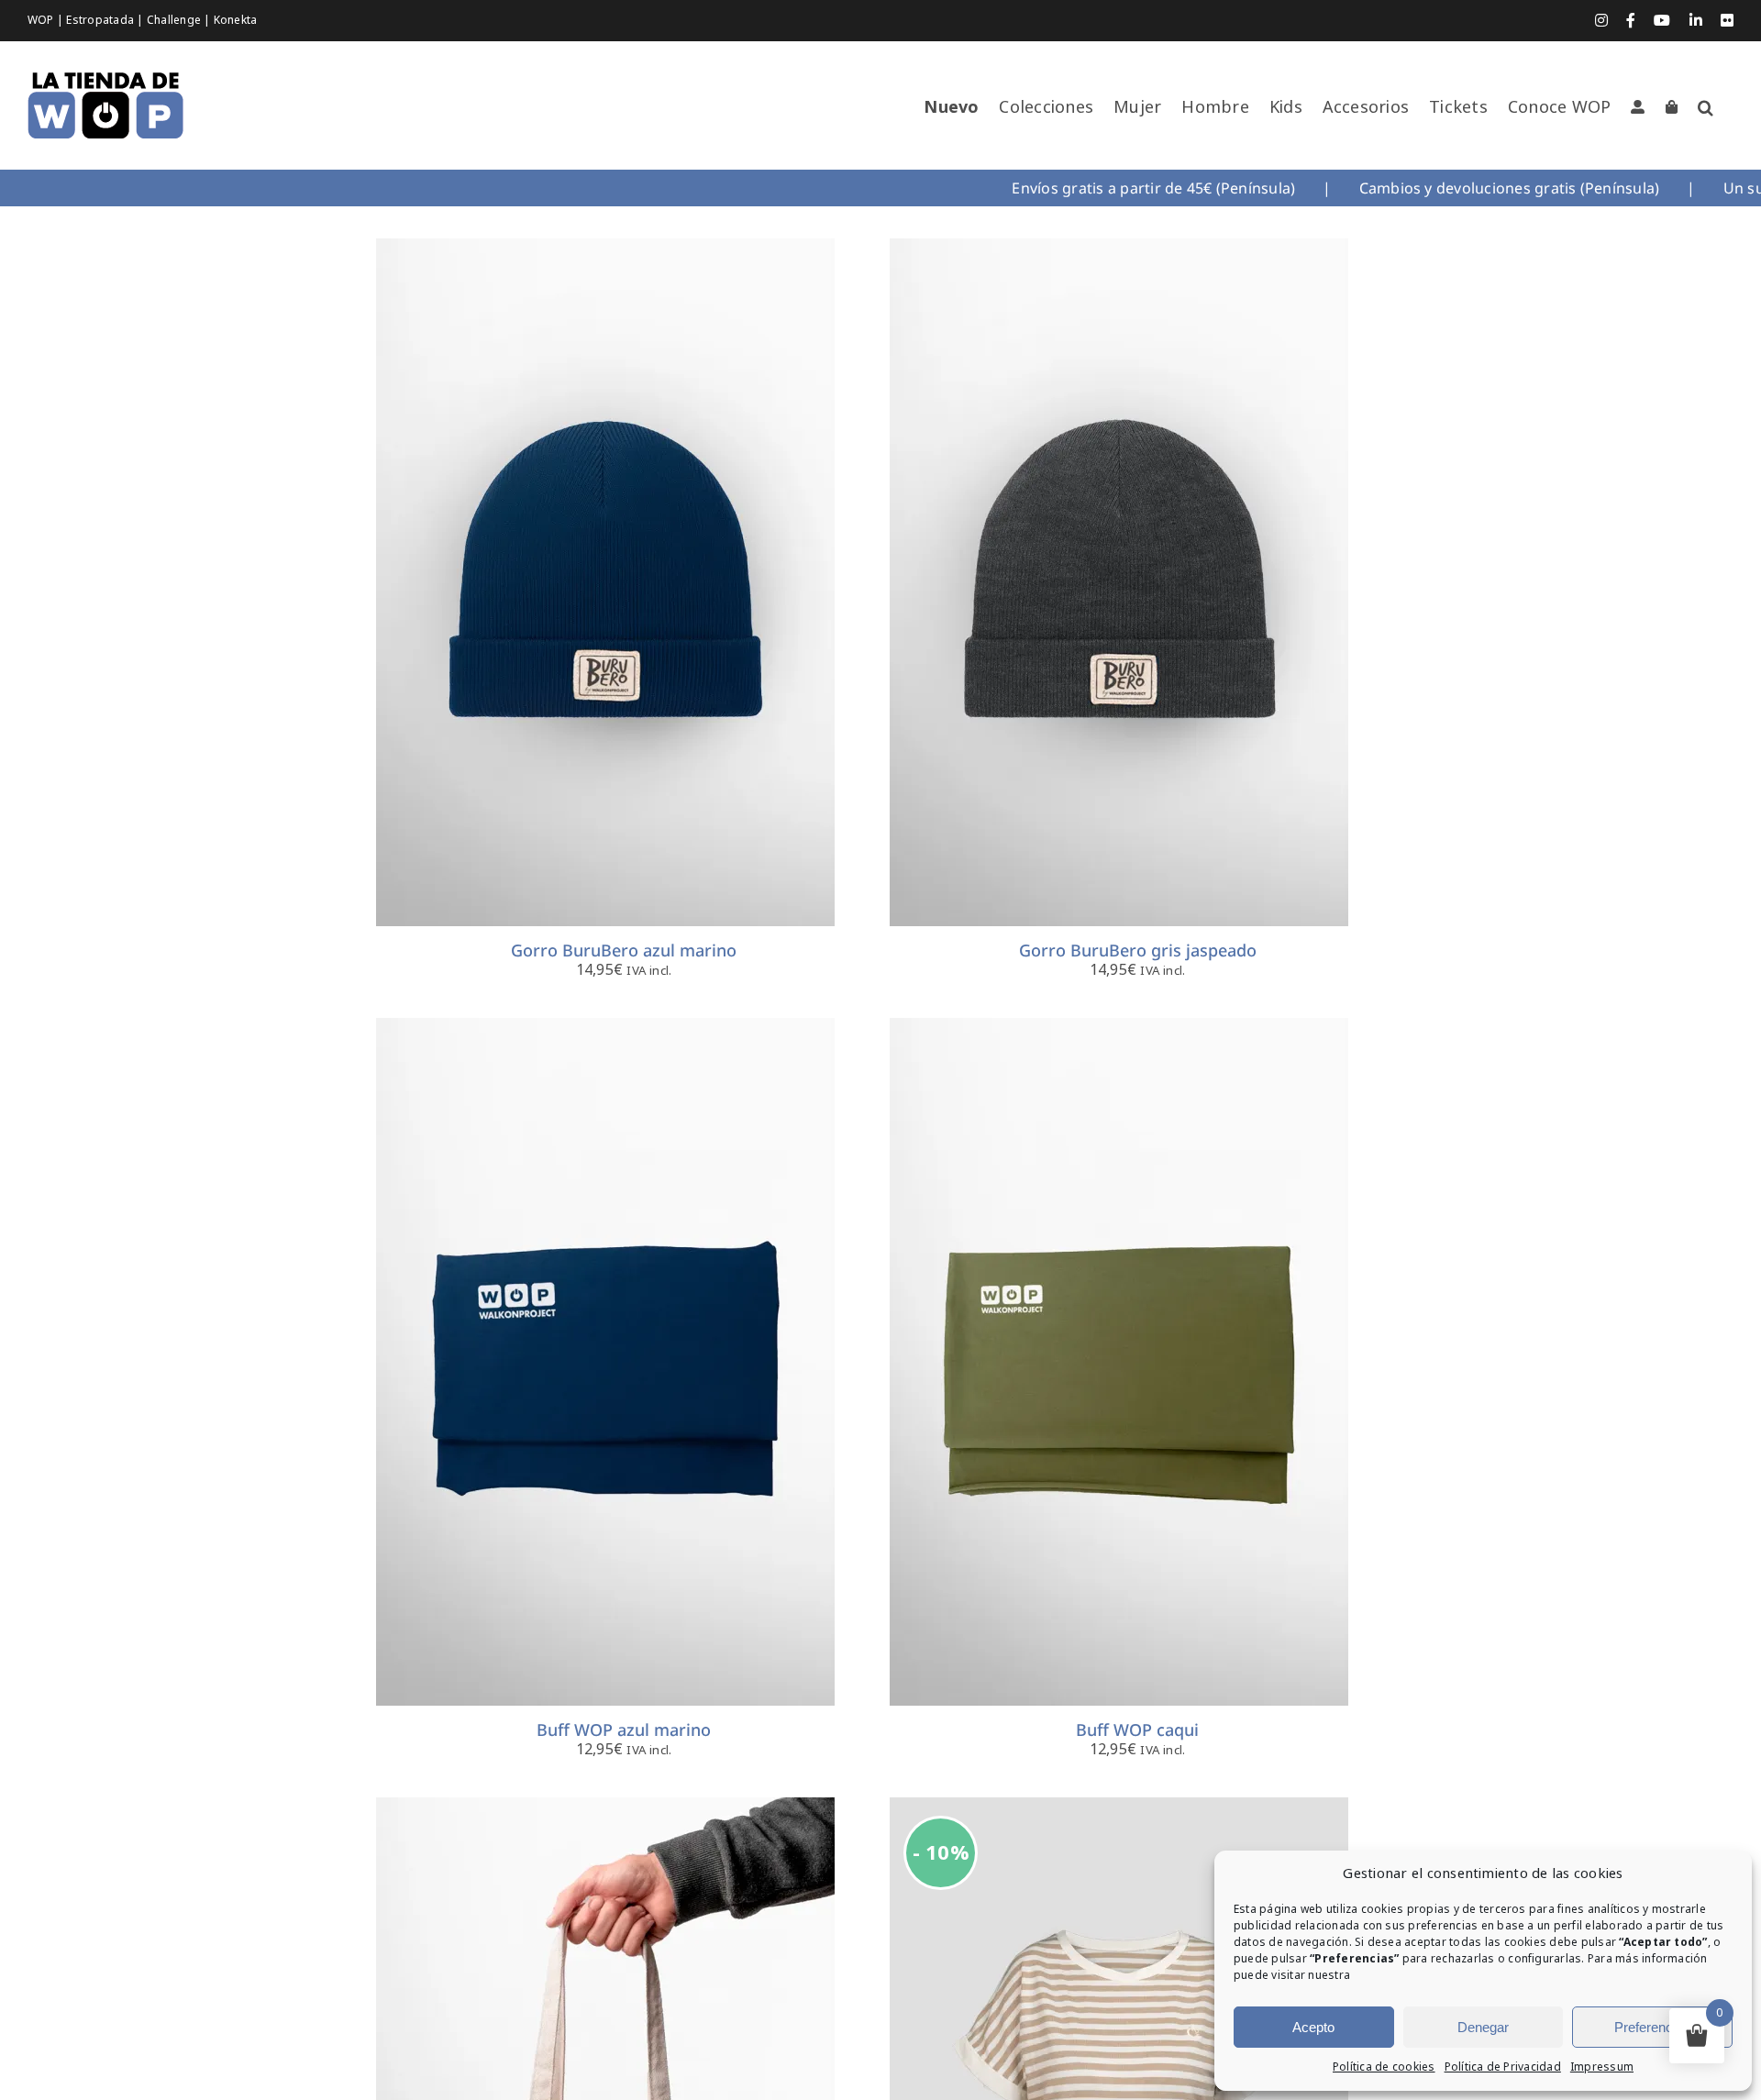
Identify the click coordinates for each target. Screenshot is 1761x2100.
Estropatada (101, 20)
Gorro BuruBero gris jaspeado (1138, 950)
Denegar (1483, 2027)
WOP (42, 20)
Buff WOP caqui (1137, 1730)
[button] (1706, 107)
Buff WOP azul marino (624, 1730)
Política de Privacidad (1503, 2067)
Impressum (1602, 2067)
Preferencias (1652, 2027)
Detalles (693, 586)
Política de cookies (1384, 2067)
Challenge (175, 20)
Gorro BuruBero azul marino (624, 950)
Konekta (236, 20)
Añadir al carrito (554, 586)
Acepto (1313, 2027)
